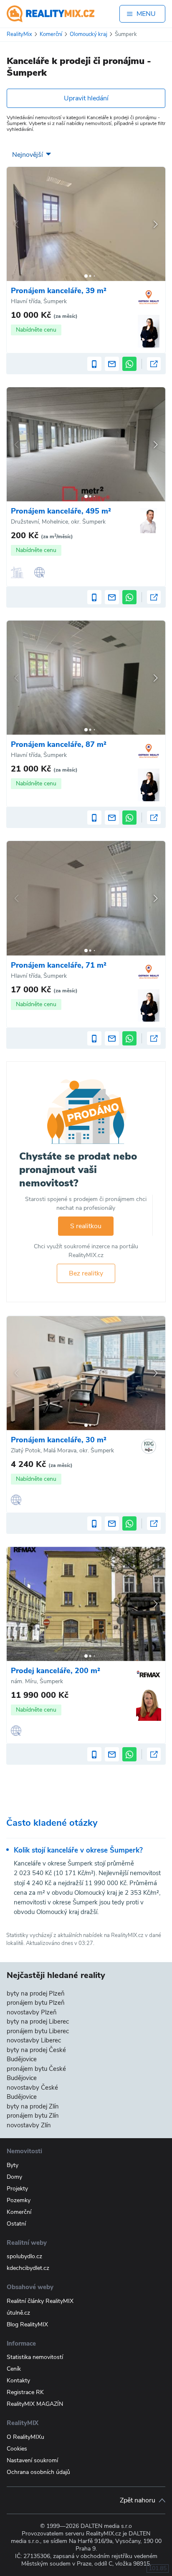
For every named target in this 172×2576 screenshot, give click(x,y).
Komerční (19, 2212)
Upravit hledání (86, 98)
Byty (13, 2165)
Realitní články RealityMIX (40, 2301)
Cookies (17, 2449)
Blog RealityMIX (27, 2324)
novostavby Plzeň (32, 2012)
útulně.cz (18, 2313)
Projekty (17, 2189)
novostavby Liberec (34, 2040)
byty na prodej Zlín (33, 2106)
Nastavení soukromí (32, 2460)
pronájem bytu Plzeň (36, 2003)
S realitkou (86, 1226)
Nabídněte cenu (36, 330)
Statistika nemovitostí (35, 2357)
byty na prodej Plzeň (36, 1993)
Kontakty (18, 2380)
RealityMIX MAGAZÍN (35, 2404)
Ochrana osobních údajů (38, 2472)
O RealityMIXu (25, 2437)
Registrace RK (25, 2392)
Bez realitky (86, 1273)
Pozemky (19, 2200)
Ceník (14, 2369)
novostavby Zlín (29, 2125)
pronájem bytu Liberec (38, 2031)
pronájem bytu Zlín (33, 2116)
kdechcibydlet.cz (28, 2268)
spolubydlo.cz (24, 2256)
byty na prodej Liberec (38, 2021)
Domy (14, 2177)
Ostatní (16, 2224)
